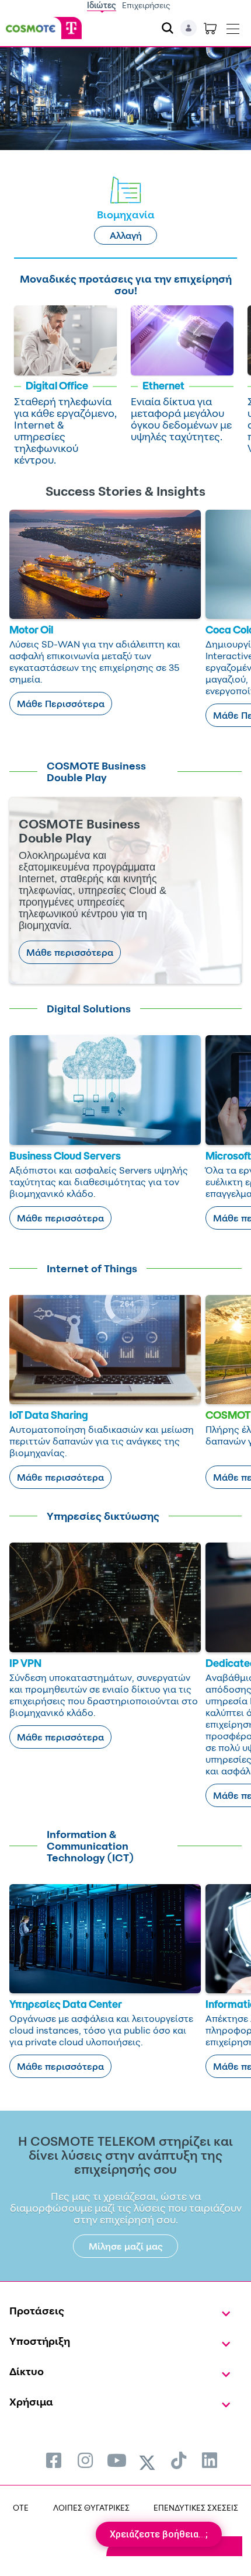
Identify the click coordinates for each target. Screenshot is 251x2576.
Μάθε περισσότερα (70, 952)
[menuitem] (54, 2460)
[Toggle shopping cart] (210, 28)
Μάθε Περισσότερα (61, 704)
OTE (21, 2507)
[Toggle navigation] (233, 26)
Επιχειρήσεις (146, 5)
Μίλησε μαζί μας (126, 2246)
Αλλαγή (126, 235)
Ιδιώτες (102, 5)
